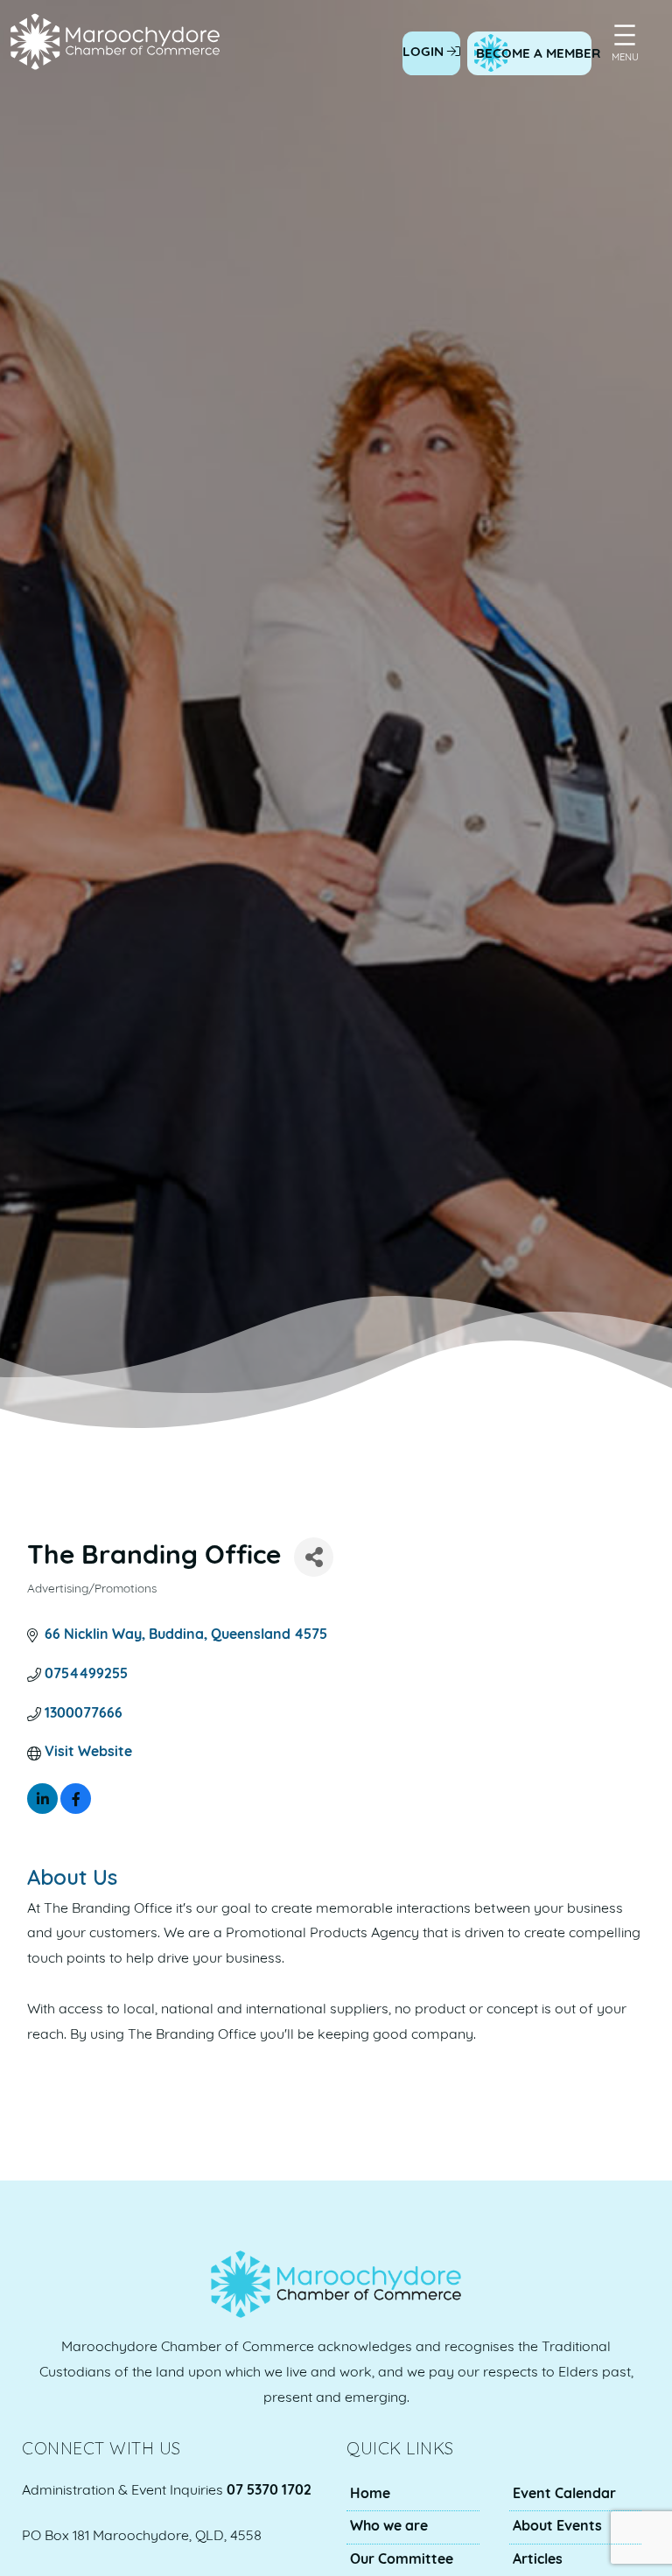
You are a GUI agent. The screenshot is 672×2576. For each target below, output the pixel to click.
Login (425, 53)
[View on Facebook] (76, 1810)
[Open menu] (625, 35)
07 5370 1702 (269, 2491)
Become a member (538, 55)
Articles (538, 2560)
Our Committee (402, 2560)
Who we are (389, 2527)
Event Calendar (564, 2495)
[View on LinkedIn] (42, 1810)
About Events (557, 2527)
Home (370, 2495)
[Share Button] (314, 1557)
